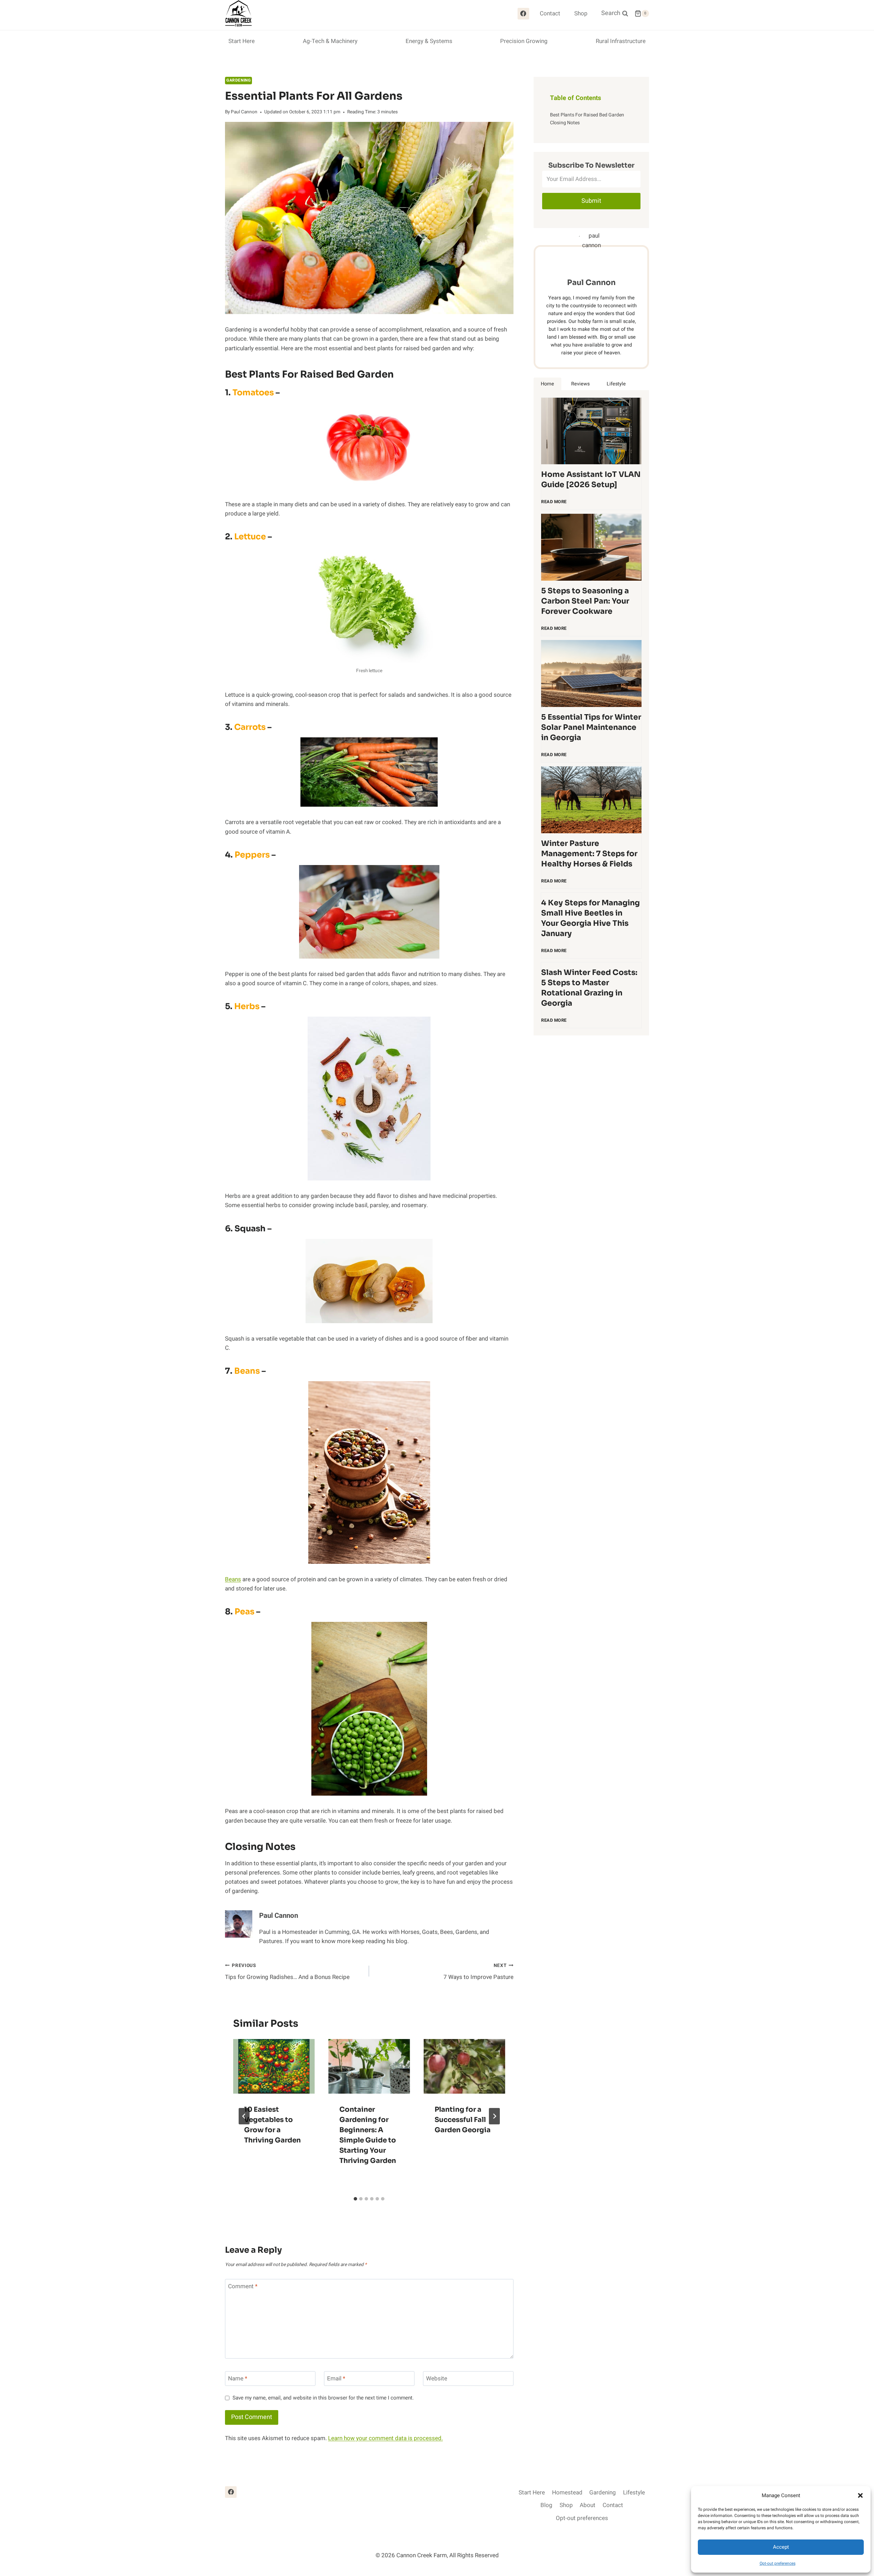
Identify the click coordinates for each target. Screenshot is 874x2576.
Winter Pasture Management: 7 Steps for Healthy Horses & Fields (589, 854)
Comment (243, 2287)
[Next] (494, 2116)
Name (238, 2379)
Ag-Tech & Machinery (330, 41)
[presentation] (274, 2066)
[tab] (355, 2199)
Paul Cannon (244, 112)
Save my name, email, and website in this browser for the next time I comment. (323, 2398)
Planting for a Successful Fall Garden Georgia (463, 2120)
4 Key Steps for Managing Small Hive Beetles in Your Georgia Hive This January (590, 918)
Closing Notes (565, 123)
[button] (860, 2495)
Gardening (238, 80)
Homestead (567, 2493)
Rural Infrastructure (621, 41)
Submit (591, 201)
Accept (781, 2547)
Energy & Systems (429, 41)
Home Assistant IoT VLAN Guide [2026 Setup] (591, 479)
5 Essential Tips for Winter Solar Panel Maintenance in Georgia (591, 727)
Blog (546, 2505)
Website (437, 2379)
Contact (550, 13)
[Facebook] (523, 14)
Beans (233, 1579)
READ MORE (555, 505)
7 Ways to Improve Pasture (478, 1972)
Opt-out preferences (778, 2563)
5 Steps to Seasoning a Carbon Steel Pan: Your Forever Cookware (585, 601)
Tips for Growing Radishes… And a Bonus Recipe (287, 1972)
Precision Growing (524, 41)
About (588, 2505)
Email (336, 2379)
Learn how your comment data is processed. (385, 2438)
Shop (581, 13)
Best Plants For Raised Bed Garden (587, 115)
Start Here (242, 41)
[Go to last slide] (244, 2116)
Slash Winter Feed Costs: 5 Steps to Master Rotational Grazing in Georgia (589, 988)
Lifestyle (634, 2493)
